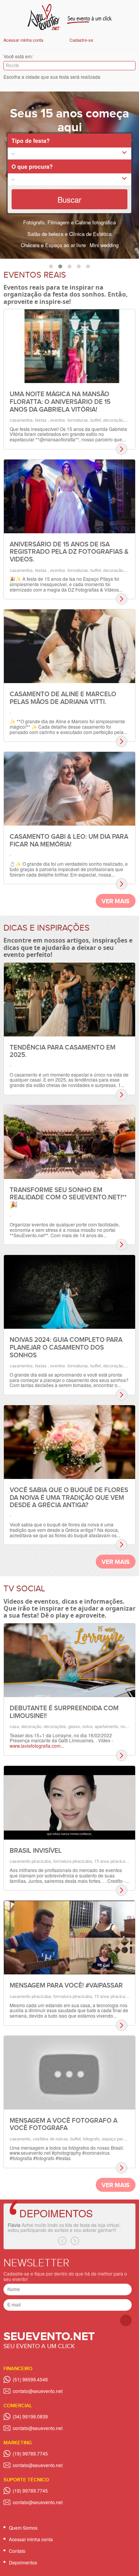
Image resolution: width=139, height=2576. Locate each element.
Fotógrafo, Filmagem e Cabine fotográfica (69, 222)
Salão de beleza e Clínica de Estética (69, 234)
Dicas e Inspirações (47, 928)
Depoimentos (56, 2213)
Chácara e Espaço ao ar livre (53, 245)
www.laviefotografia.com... (37, 1746)
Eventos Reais (35, 275)
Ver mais (116, 901)
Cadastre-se (81, 40)
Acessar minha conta (23, 40)
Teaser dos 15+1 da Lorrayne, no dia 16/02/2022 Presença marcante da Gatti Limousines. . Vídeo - (61, 1738)
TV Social (24, 1589)
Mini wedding (104, 245)
